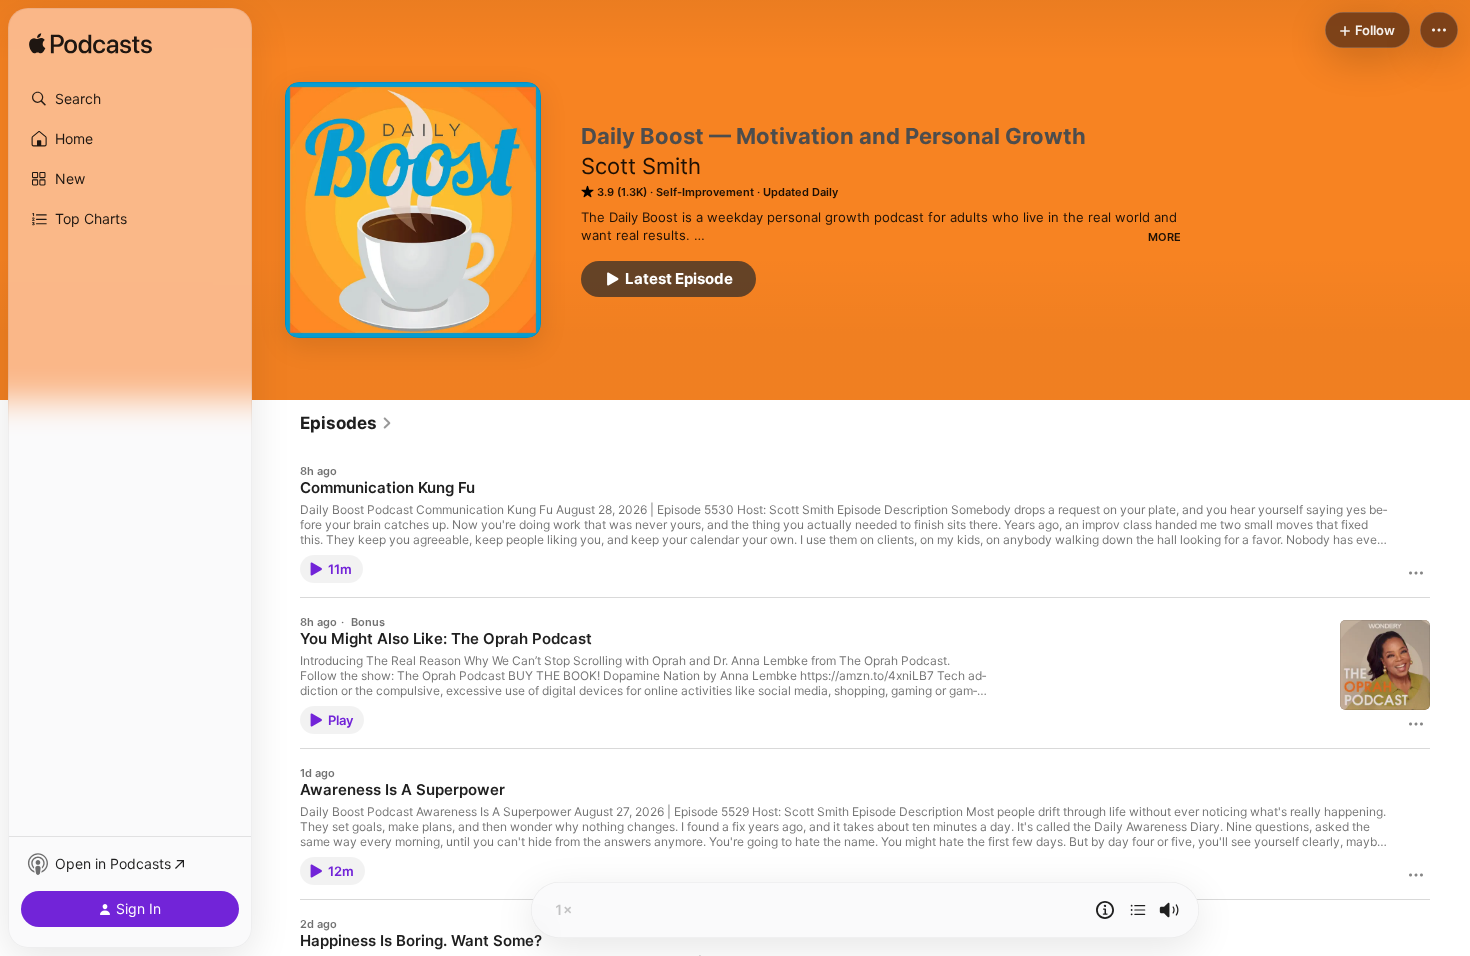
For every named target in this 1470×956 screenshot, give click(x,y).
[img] (90, 45)
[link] (346, 423)
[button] (130, 99)
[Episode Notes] (1105, 910)
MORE (1164, 237)
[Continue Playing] (1138, 910)
